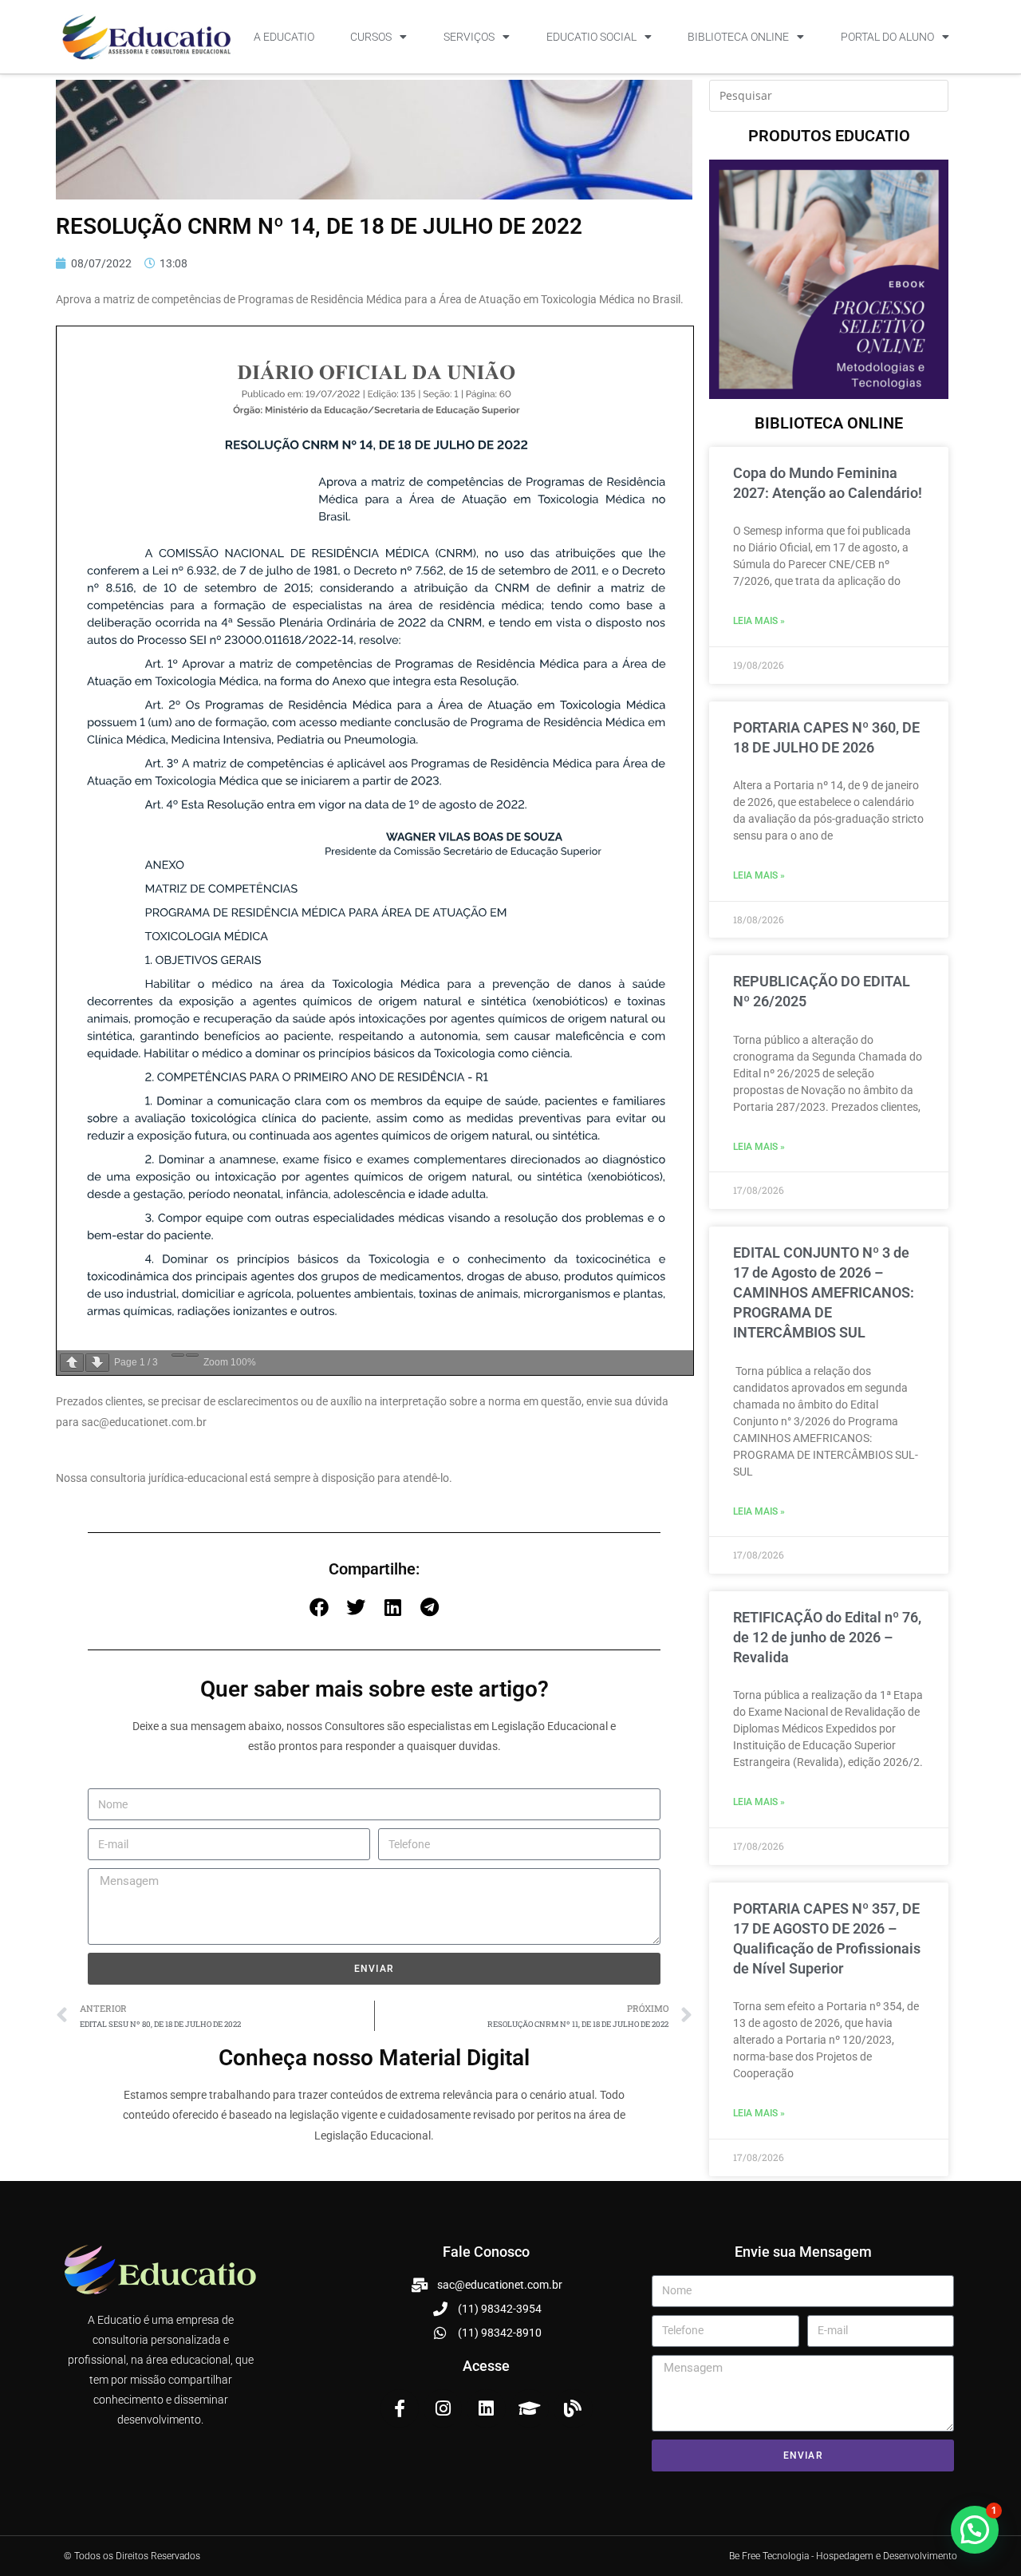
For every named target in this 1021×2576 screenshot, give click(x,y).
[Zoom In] (192, 1355)
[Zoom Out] (178, 1355)
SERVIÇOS (469, 37)
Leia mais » (759, 621)
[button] (319, 1607)
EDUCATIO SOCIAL (591, 37)
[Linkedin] (486, 2408)
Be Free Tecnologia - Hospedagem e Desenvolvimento (843, 2556)
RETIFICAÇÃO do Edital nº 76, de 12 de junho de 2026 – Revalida (827, 1637)
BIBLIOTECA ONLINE (738, 37)
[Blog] (573, 2408)
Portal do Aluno (887, 37)
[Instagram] (443, 2408)
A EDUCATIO (284, 37)
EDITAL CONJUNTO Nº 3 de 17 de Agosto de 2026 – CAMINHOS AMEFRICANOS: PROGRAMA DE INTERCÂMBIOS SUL (824, 1293)
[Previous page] (72, 1363)
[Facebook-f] (400, 2408)
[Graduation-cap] (530, 2408)
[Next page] (97, 1363)
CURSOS (371, 37)
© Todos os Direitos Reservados (132, 2556)
